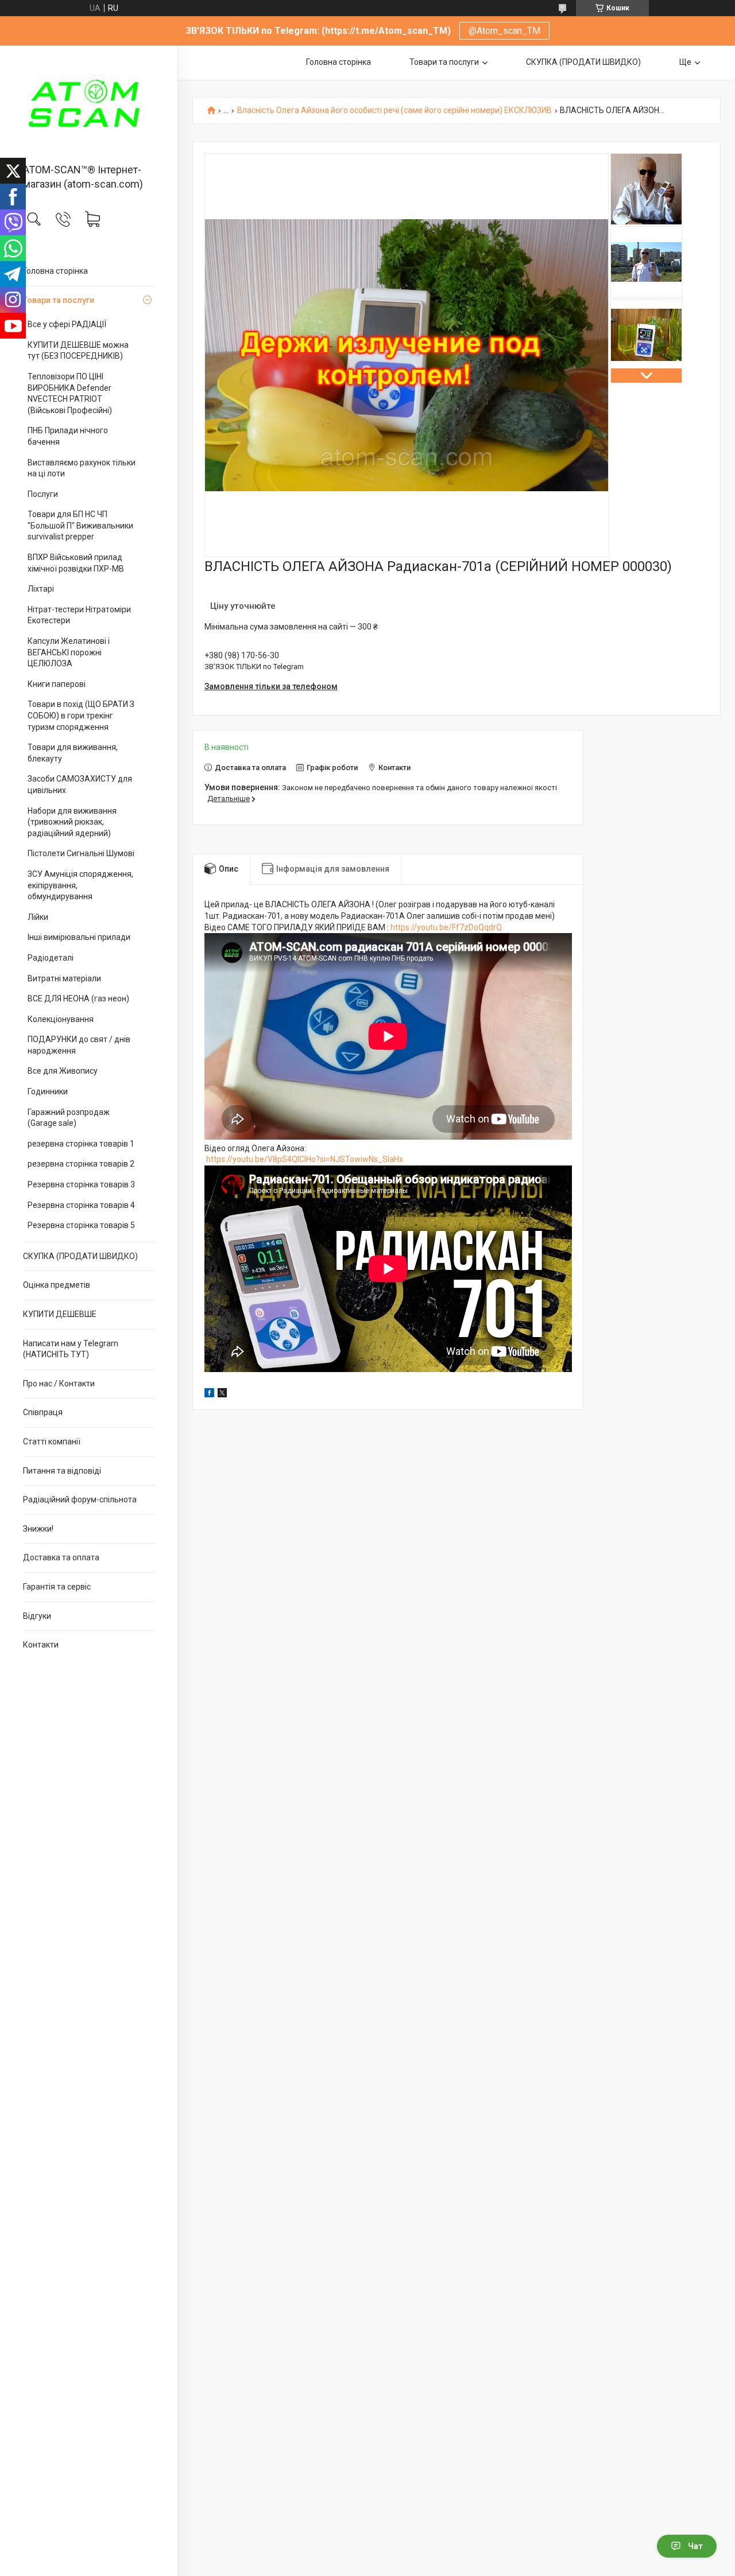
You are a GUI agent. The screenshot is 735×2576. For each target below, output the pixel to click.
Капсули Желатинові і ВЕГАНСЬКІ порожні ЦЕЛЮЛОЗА (69, 652)
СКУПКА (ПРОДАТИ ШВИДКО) (80, 1256)
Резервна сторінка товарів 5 (81, 1225)
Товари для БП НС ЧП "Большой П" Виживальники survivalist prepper (80, 525)
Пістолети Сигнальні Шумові (81, 853)
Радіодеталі (51, 958)
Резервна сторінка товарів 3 (81, 1184)
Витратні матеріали (64, 978)
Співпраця (43, 1412)
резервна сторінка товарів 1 (81, 1144)
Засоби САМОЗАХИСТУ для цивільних (80, 784)
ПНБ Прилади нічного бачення (68, 436)
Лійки (38, 917)
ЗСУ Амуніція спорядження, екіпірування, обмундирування (80, 885)
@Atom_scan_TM (504, 31)
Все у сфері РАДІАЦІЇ (67, 324)
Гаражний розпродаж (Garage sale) (69, 1118)
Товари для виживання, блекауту (73, 753)
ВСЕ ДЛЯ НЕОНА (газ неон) (78, 998)
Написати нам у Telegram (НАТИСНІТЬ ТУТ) (71, 1349)
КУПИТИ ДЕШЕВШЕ (60, 1314)
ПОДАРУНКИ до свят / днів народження (79, 1045)
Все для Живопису (63, 1071)
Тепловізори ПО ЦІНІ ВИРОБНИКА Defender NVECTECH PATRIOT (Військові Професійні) (70, 393)
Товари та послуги (59, 300)
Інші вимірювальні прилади (79, 937)
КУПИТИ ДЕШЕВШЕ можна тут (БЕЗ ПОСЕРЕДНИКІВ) (78, 351)
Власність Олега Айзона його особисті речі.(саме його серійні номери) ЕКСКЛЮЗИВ (394, 110)
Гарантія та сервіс (57, 1587)
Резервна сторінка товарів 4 (81, 1205)
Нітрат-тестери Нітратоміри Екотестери (79, 615)
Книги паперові (57, 684)
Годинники (48, 1091)
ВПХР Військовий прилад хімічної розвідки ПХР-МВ (76, 563)
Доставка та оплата (61, 1557)
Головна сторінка (55, 271)
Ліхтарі (41, 589)
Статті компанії (52, 1442)
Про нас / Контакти (59, 1384)
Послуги (43, 494)
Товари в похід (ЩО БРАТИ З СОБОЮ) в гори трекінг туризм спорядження (81, 715)
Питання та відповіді (62, 1471)
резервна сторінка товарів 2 (81, 1164)
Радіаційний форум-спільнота (80, 1499)
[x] (222, 1394)
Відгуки (37, 1616)
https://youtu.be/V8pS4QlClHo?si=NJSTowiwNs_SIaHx (305, 1159)
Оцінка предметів (57, 1285)
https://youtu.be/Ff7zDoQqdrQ (446, 927)
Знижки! (38, 1529)
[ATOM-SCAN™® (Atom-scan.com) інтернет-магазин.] (89, 105)
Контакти (41, 1645)
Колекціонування (61, 1019)
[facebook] (209, 1394)
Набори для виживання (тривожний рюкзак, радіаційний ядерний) (72, 822)
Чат (695, 2546)
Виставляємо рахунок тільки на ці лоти (82, 468)
